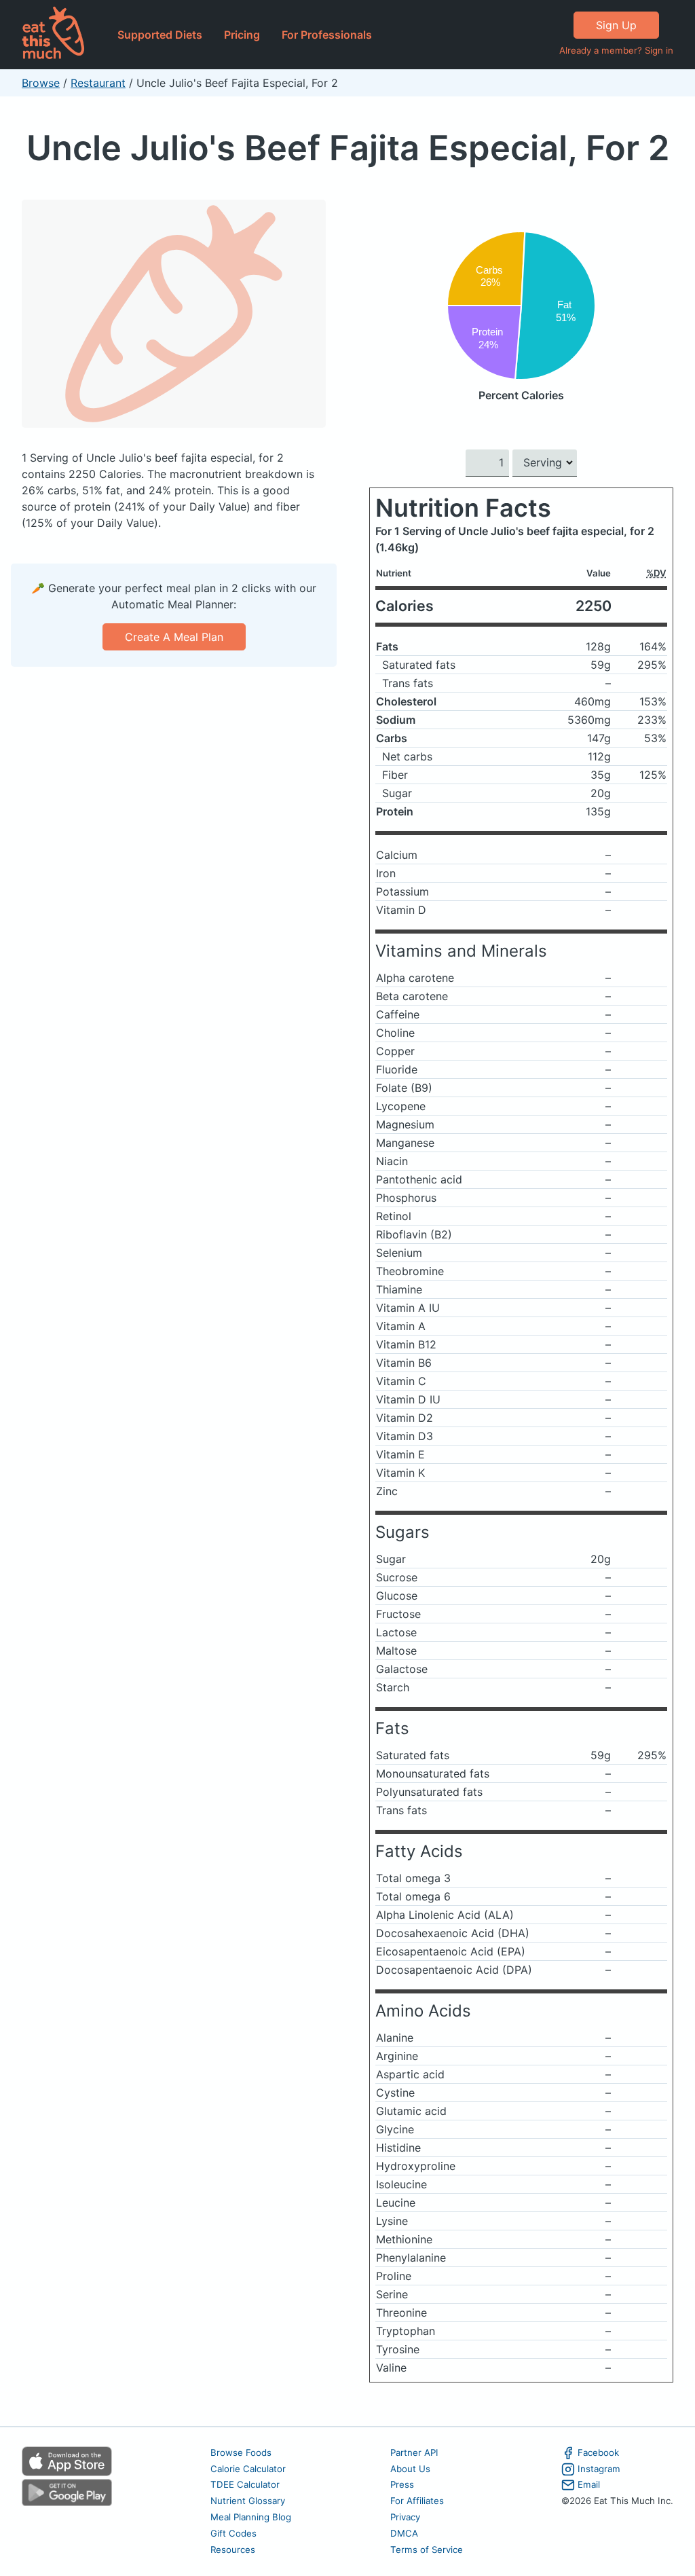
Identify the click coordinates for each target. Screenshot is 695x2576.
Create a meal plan (174, 637)
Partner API (414, 2452)
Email (589, 2484)
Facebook (598, 2452)
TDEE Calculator (245, 2484)
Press (402, 2484)
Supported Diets (160, 35)
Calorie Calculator (248, 2469)
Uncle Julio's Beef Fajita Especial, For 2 (348, 148)
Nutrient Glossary (248, 2501)
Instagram (599, 2469)
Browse (41, 83)
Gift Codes (233, 2533)
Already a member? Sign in (616, 50)
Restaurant (98, 83)
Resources (233, 2550)
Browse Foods (241, 2452)
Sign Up (616, 25)
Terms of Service (427, 2550)
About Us (410, 2469)
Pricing (242, 35)
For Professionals (327, 35)
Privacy (405, 2517)
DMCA (404, 2533)
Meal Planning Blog (251, 2517)
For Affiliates (417, 2501)
